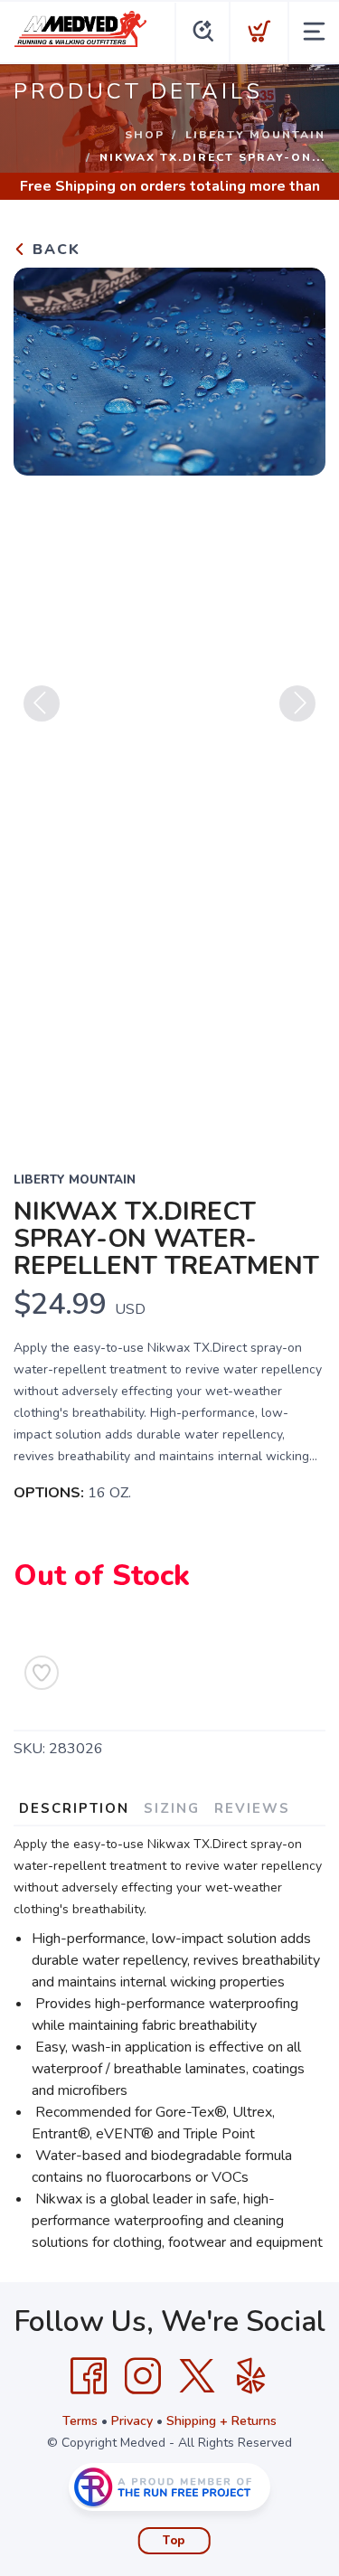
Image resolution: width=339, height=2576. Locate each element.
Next (297, 703)
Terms (80, 2421)
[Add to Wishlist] (42, 1673)
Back (54, 250)
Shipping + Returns (221, 2421)
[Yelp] (251, 2376)
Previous (42, 703)
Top (174, 2541)
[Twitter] (197, 2376)
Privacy (132, 2421)
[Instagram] (143, 2376)
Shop (145, 135)
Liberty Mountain (255, 135)
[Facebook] (89, 2376)
